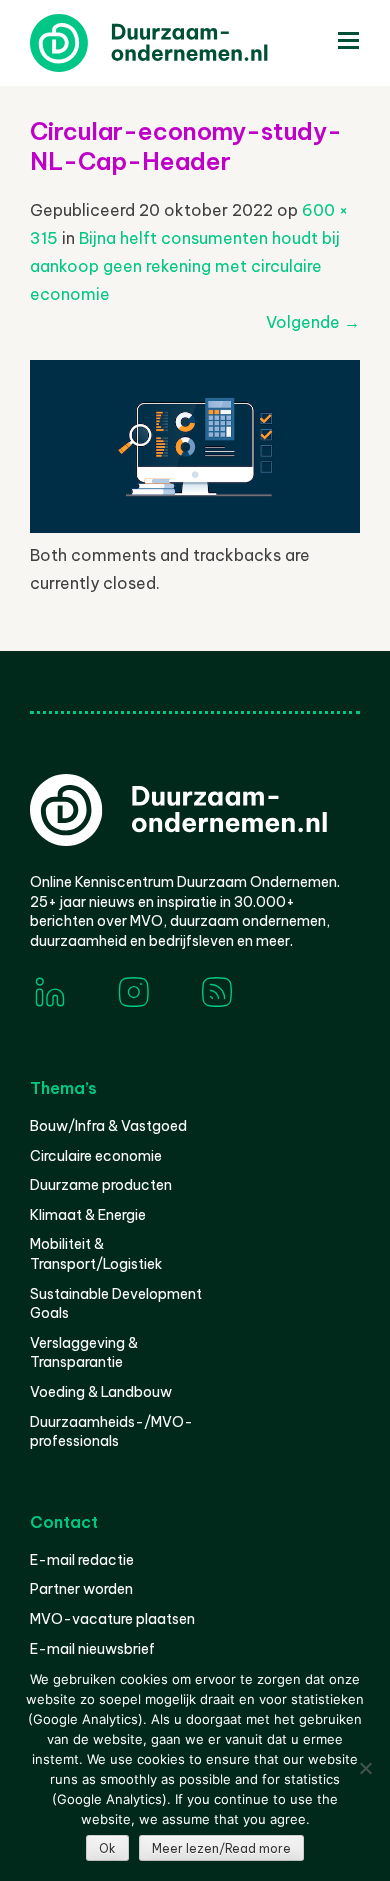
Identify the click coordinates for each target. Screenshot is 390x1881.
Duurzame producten (101, 1185)
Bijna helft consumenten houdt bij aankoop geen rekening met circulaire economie (185, 266)
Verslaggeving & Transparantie (84, 1353)
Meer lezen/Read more (221, 1848)
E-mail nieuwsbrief (92, 1649)
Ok (107, 1848)
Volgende (313, 322)
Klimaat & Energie (88, 1215)
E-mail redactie (82, 1560)
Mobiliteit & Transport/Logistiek (96, 1254)
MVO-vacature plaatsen (112, 1619)
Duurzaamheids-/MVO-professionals (111, 1432)
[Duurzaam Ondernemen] (180, 43)
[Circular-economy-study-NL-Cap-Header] (195, 527)
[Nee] (365, 1768)
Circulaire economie (96, 1156)
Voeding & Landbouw (101, 1392)
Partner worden (81, 1589)
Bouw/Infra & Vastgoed (108, 1126)
